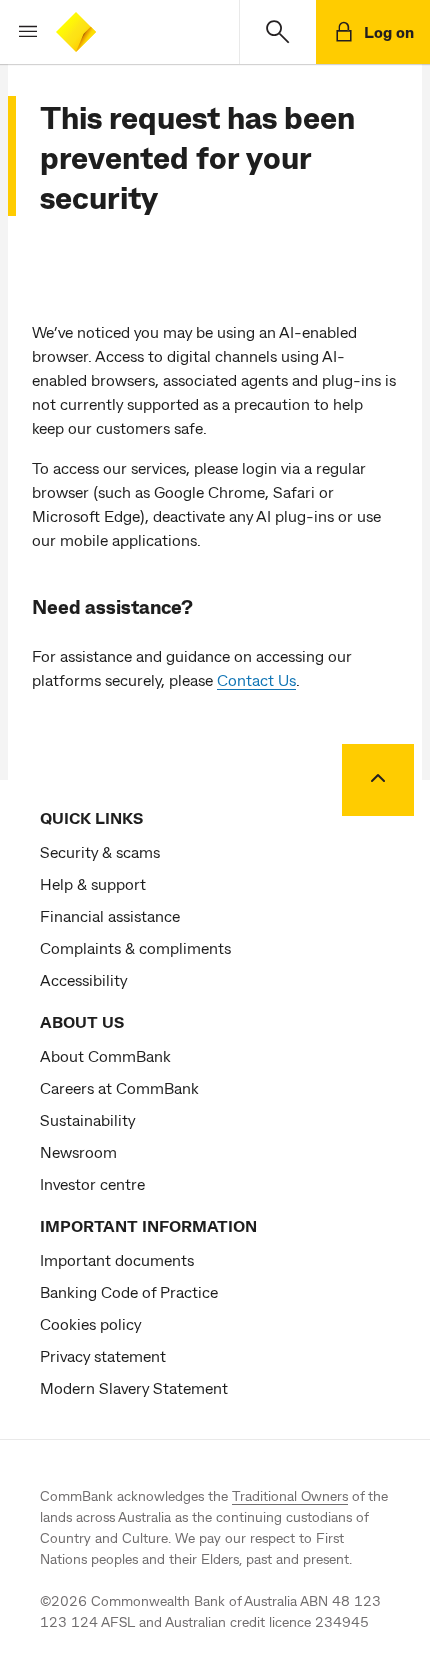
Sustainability (87, 1119)
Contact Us (256, 679)
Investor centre (92, 1183)
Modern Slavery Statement (134, 1387)
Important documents (117, 1259)
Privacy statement (103, 1355)
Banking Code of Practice (129, 1291)
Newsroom (78, 1151)
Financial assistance (110, 915)
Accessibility (83, 979)
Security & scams (100, 851)
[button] (20, 32)
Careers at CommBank (119, 1087)
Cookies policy (90, 1323)
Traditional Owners (290, 1495)
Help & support (93, 883)
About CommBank (105, 1055)
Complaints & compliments (135, 947)
